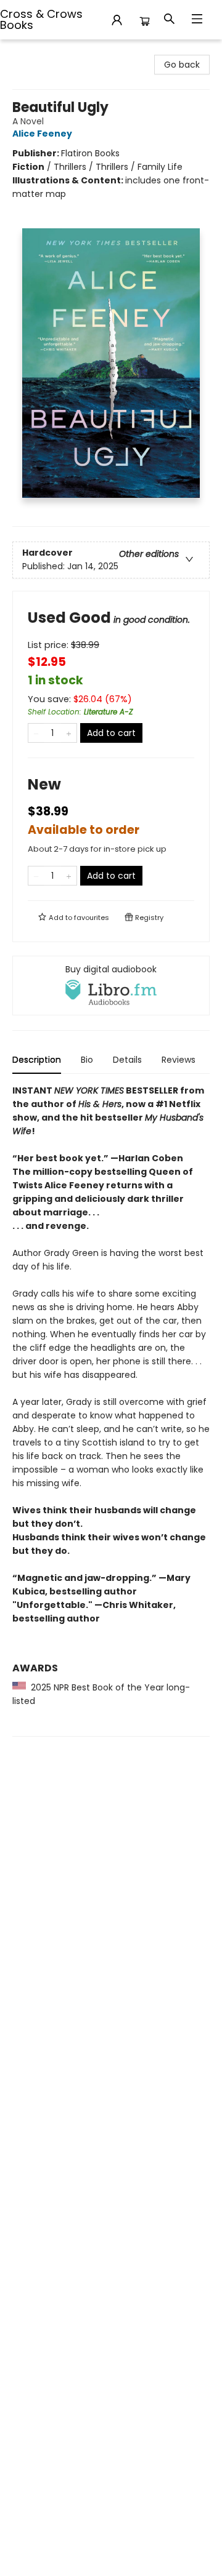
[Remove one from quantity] (36, 733)
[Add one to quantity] (69, 733)
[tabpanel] (111, 1410)
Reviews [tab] (179, 1060)
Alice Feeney (42, 134)
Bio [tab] (87, 1060)
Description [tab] (37, 1060)
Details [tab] (127, 1060)
